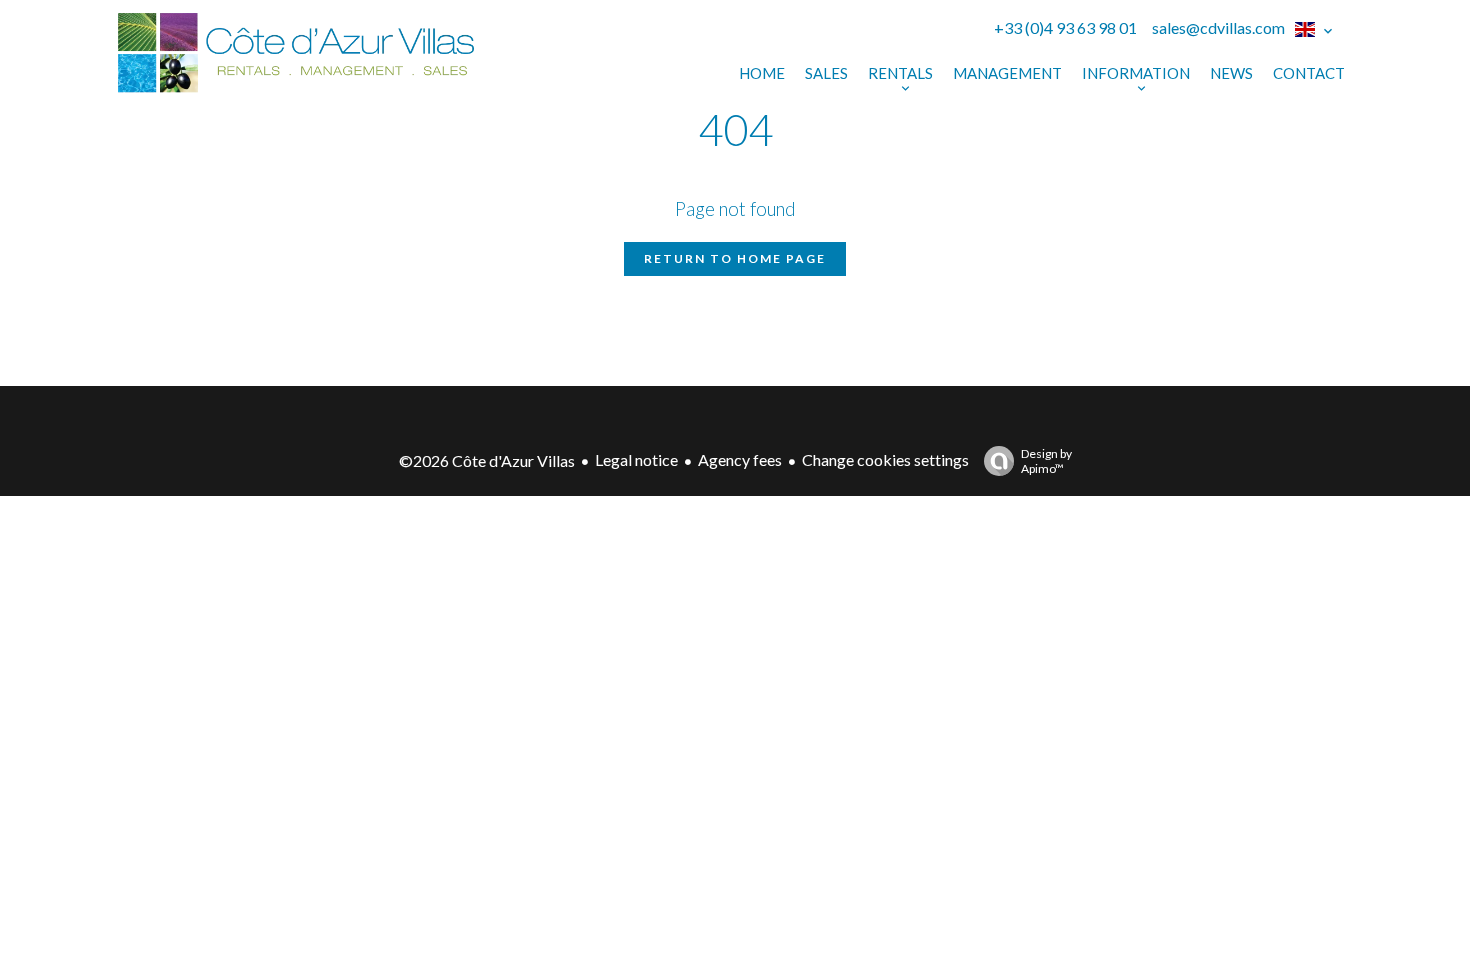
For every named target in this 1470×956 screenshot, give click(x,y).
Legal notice (636, 459)
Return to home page (735, 258)
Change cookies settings (885, 459)
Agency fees (740, 459)
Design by (1046, 461)
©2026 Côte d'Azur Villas (487, 460)
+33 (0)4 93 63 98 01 (1065, 27)
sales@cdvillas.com (1218, 27)
